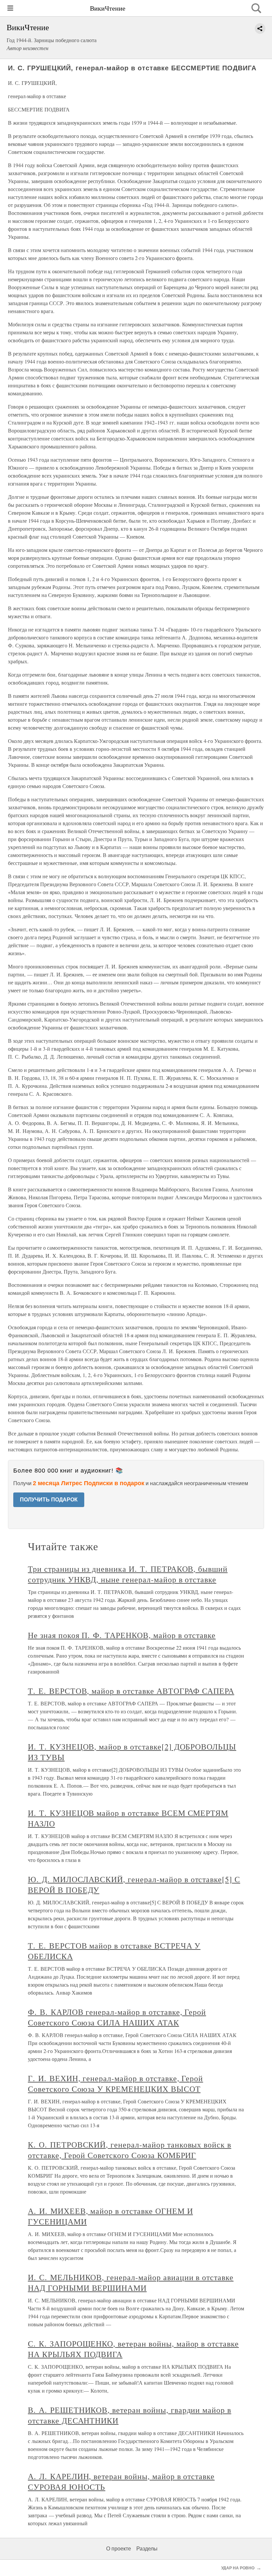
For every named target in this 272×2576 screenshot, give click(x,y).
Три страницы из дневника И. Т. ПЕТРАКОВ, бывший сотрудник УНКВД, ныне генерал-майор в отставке (128, 1574)
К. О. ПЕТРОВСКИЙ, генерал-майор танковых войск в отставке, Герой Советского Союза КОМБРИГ (130, 2150)
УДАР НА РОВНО (238, 2568)
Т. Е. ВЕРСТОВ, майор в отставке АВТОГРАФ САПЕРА (131, 1691)
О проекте (119, 2549)
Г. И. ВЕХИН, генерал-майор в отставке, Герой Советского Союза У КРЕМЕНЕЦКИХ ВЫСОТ (115, 2083)
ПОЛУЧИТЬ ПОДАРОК (49, 1500)
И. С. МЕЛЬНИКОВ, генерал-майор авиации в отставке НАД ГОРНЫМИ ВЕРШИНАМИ (131, 2282)
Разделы (147, 2549)
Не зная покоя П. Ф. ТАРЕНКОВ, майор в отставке (122, 1635)
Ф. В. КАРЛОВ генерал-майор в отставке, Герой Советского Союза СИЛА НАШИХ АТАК (117, 2017)
